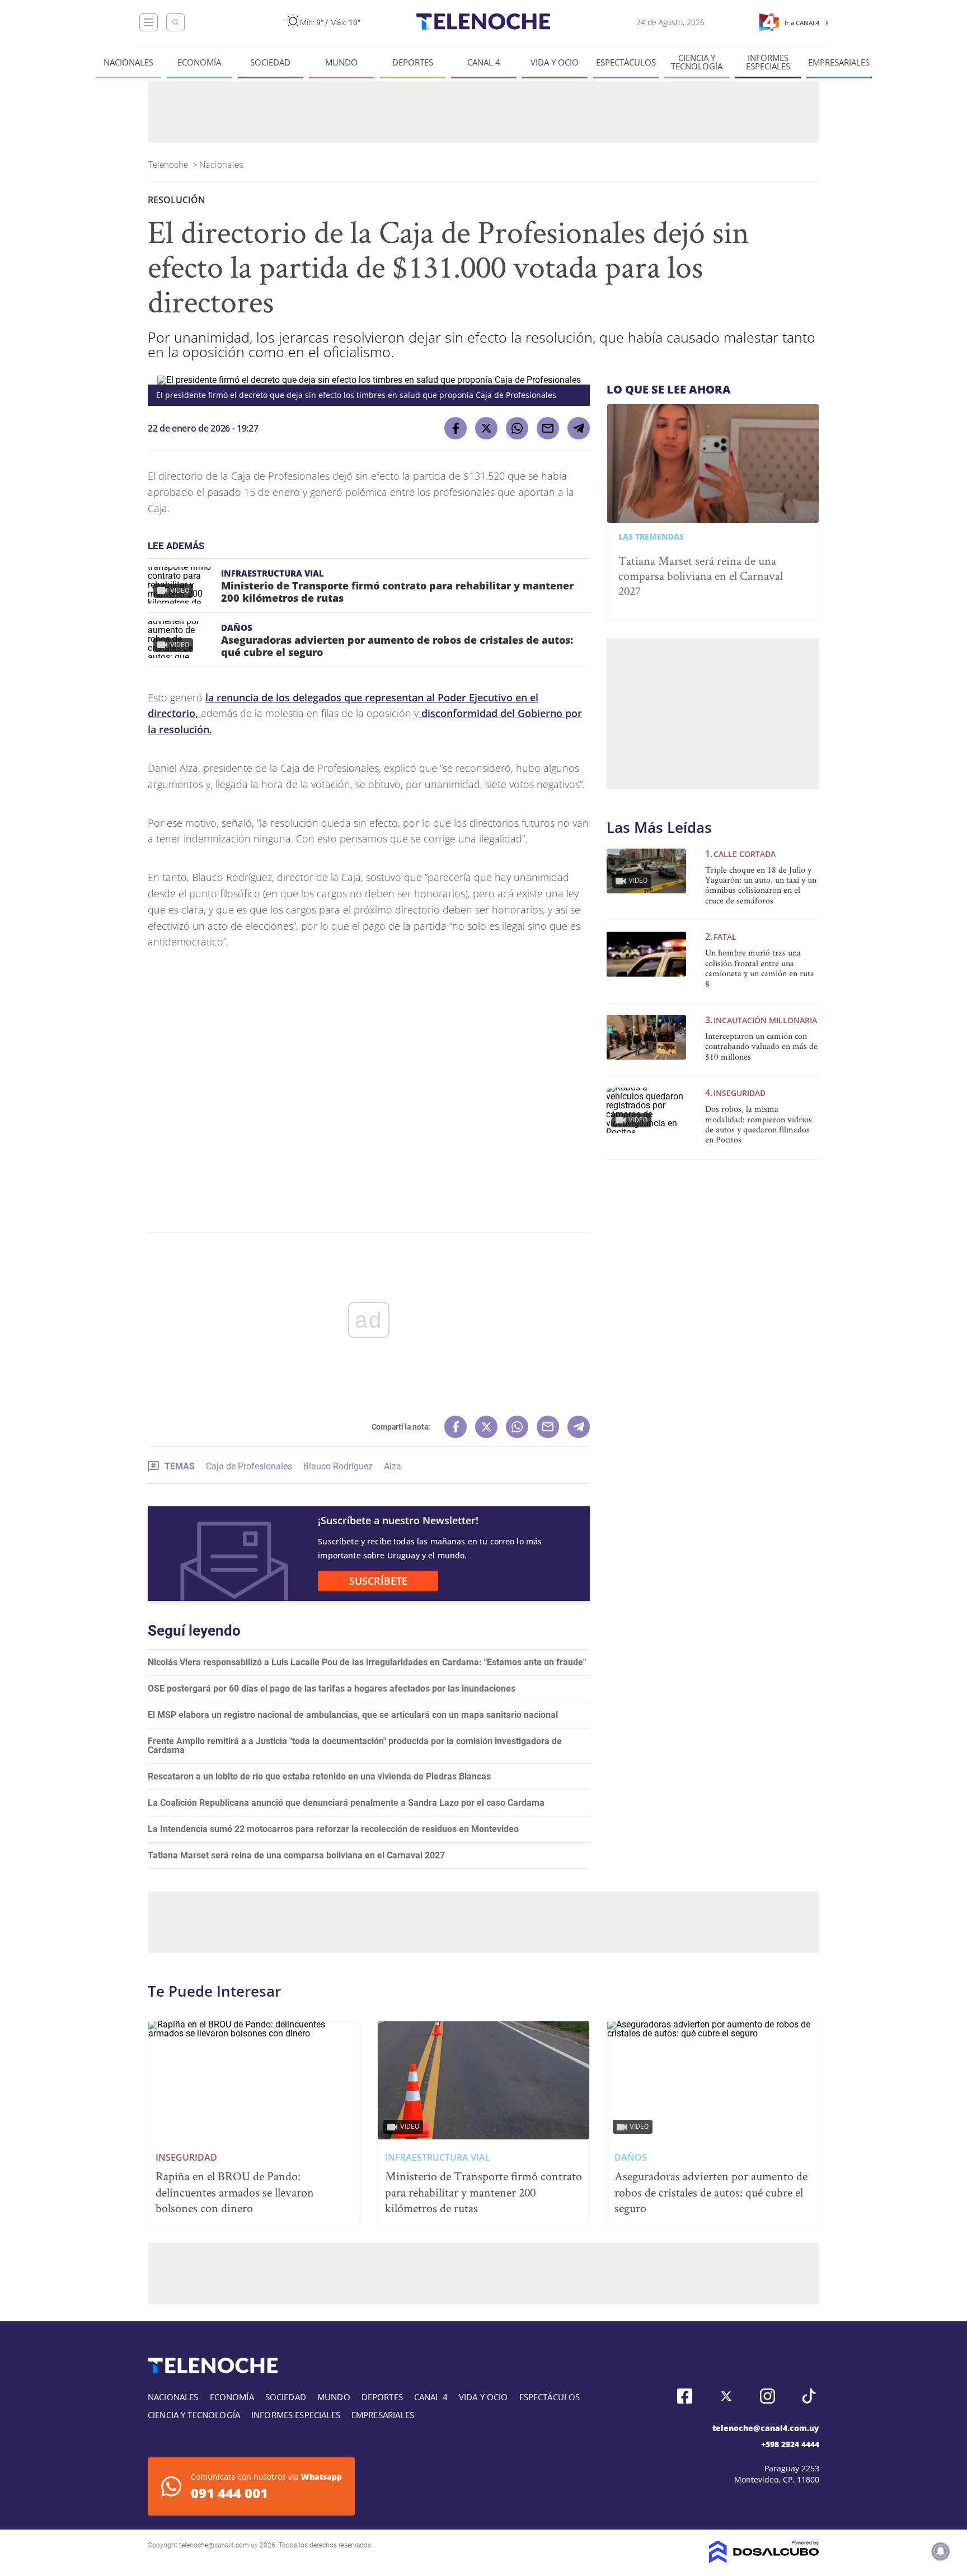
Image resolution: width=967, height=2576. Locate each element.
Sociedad (270, 62)
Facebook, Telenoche (685, 2396)
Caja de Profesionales (249, 1466)
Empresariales (839, 62)
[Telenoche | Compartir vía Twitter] (486, 428)
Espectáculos (626, 62)
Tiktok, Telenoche (809, 2396)
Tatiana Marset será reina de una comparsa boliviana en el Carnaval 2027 (296, 1855)
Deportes (413, 62)
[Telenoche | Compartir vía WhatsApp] (517, 428)
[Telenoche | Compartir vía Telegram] (579, 428)
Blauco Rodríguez (338, 1466)
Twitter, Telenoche (726, 2396)
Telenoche (169, 165)
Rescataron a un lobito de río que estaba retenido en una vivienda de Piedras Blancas (319, 1776)
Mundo (341, 62)
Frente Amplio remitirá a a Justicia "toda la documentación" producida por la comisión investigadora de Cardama (355, 1746)
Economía (199, 62)
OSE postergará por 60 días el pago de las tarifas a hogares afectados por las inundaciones (332, 1689)
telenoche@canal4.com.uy (766, 2428)
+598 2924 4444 (790, 2444)
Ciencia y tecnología (697, 62)
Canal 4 (484, 62)
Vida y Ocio (555, 62)
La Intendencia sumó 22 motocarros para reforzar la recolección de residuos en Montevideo (333, 1829)
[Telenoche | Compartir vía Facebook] (456, 428)
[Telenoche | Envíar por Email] (548, 428)
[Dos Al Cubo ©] (764, 2560)
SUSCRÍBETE (378, 1581)
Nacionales (128, 62)
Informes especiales (768, 62)
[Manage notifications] (941, 2551)
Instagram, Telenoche (768, 2396)
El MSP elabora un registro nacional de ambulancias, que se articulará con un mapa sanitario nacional (353, 1715)
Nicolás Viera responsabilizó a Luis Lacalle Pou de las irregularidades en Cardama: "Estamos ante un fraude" (367, 1662)
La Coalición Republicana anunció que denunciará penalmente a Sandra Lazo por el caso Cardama (346, 1803)
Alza (393, 1466)
